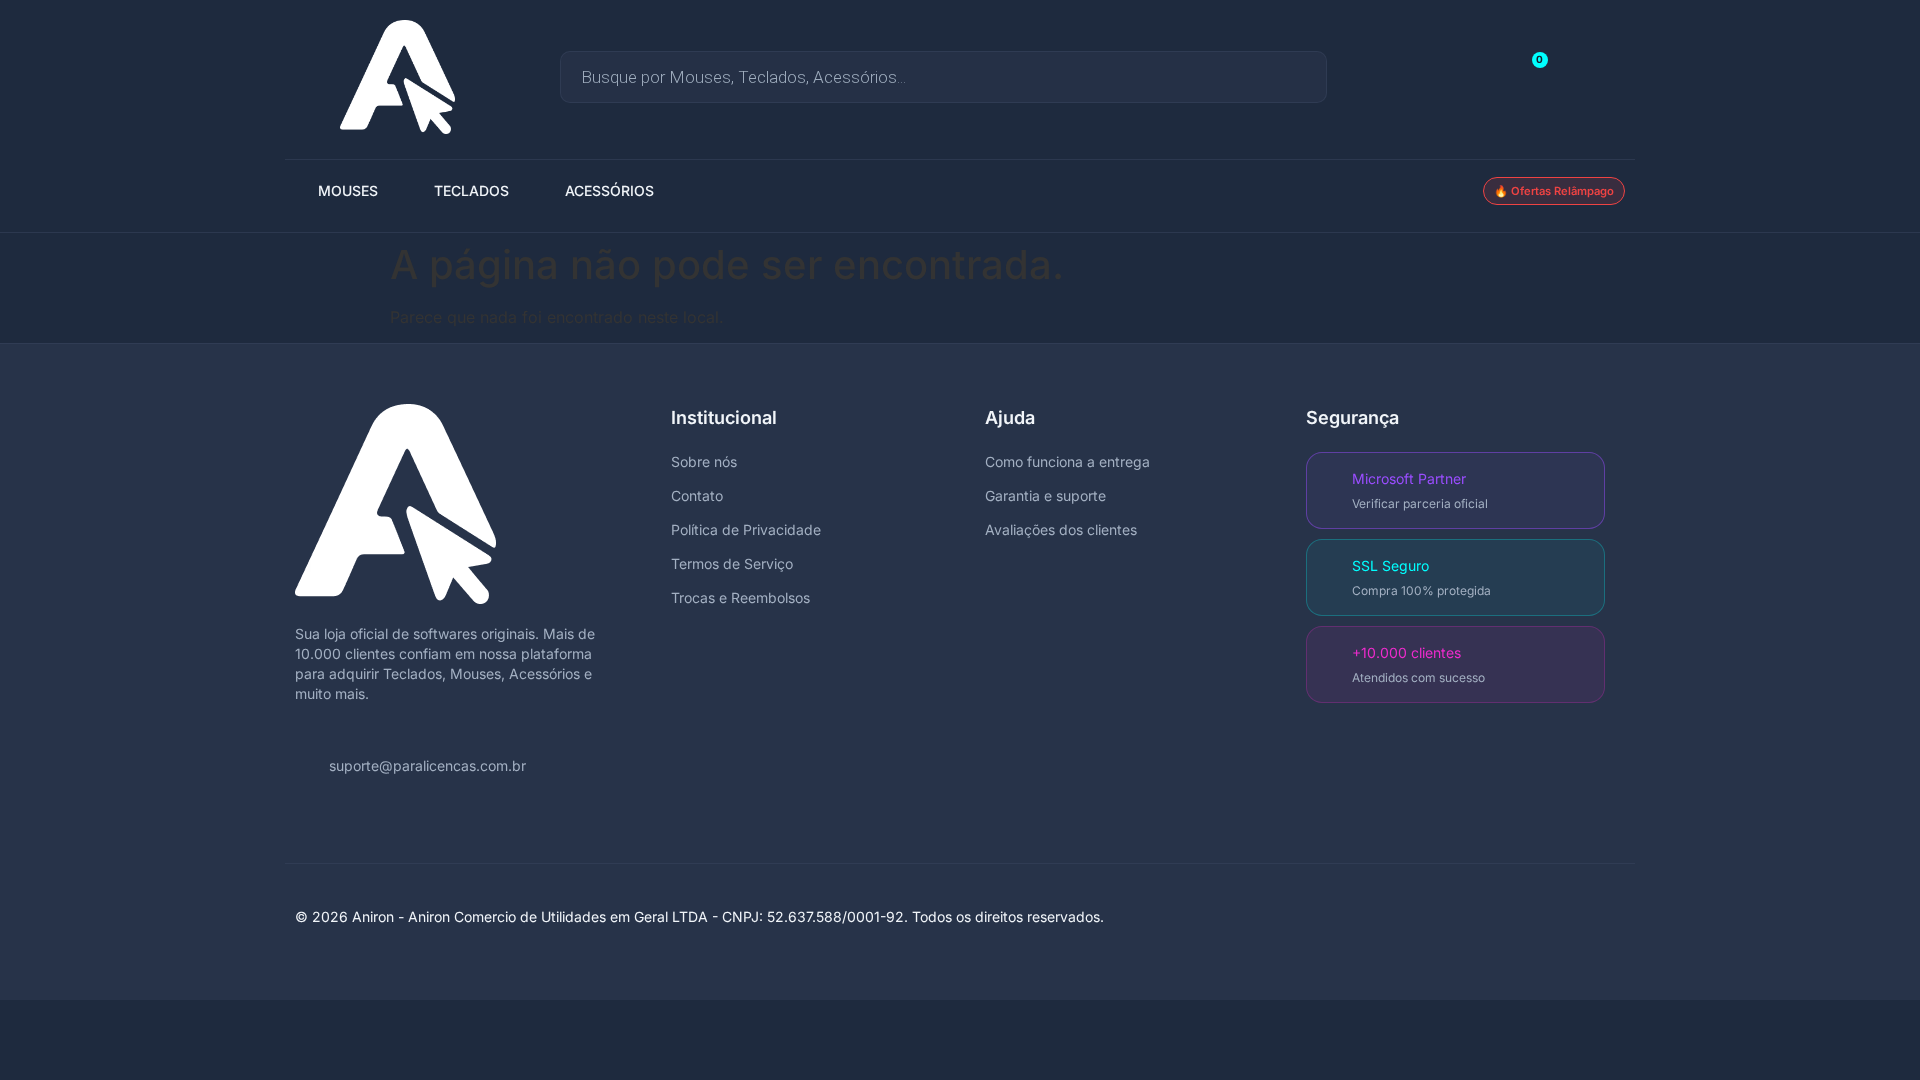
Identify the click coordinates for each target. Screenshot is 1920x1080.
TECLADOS (471, 190)
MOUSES (348, 190)
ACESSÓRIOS (609, 190)
